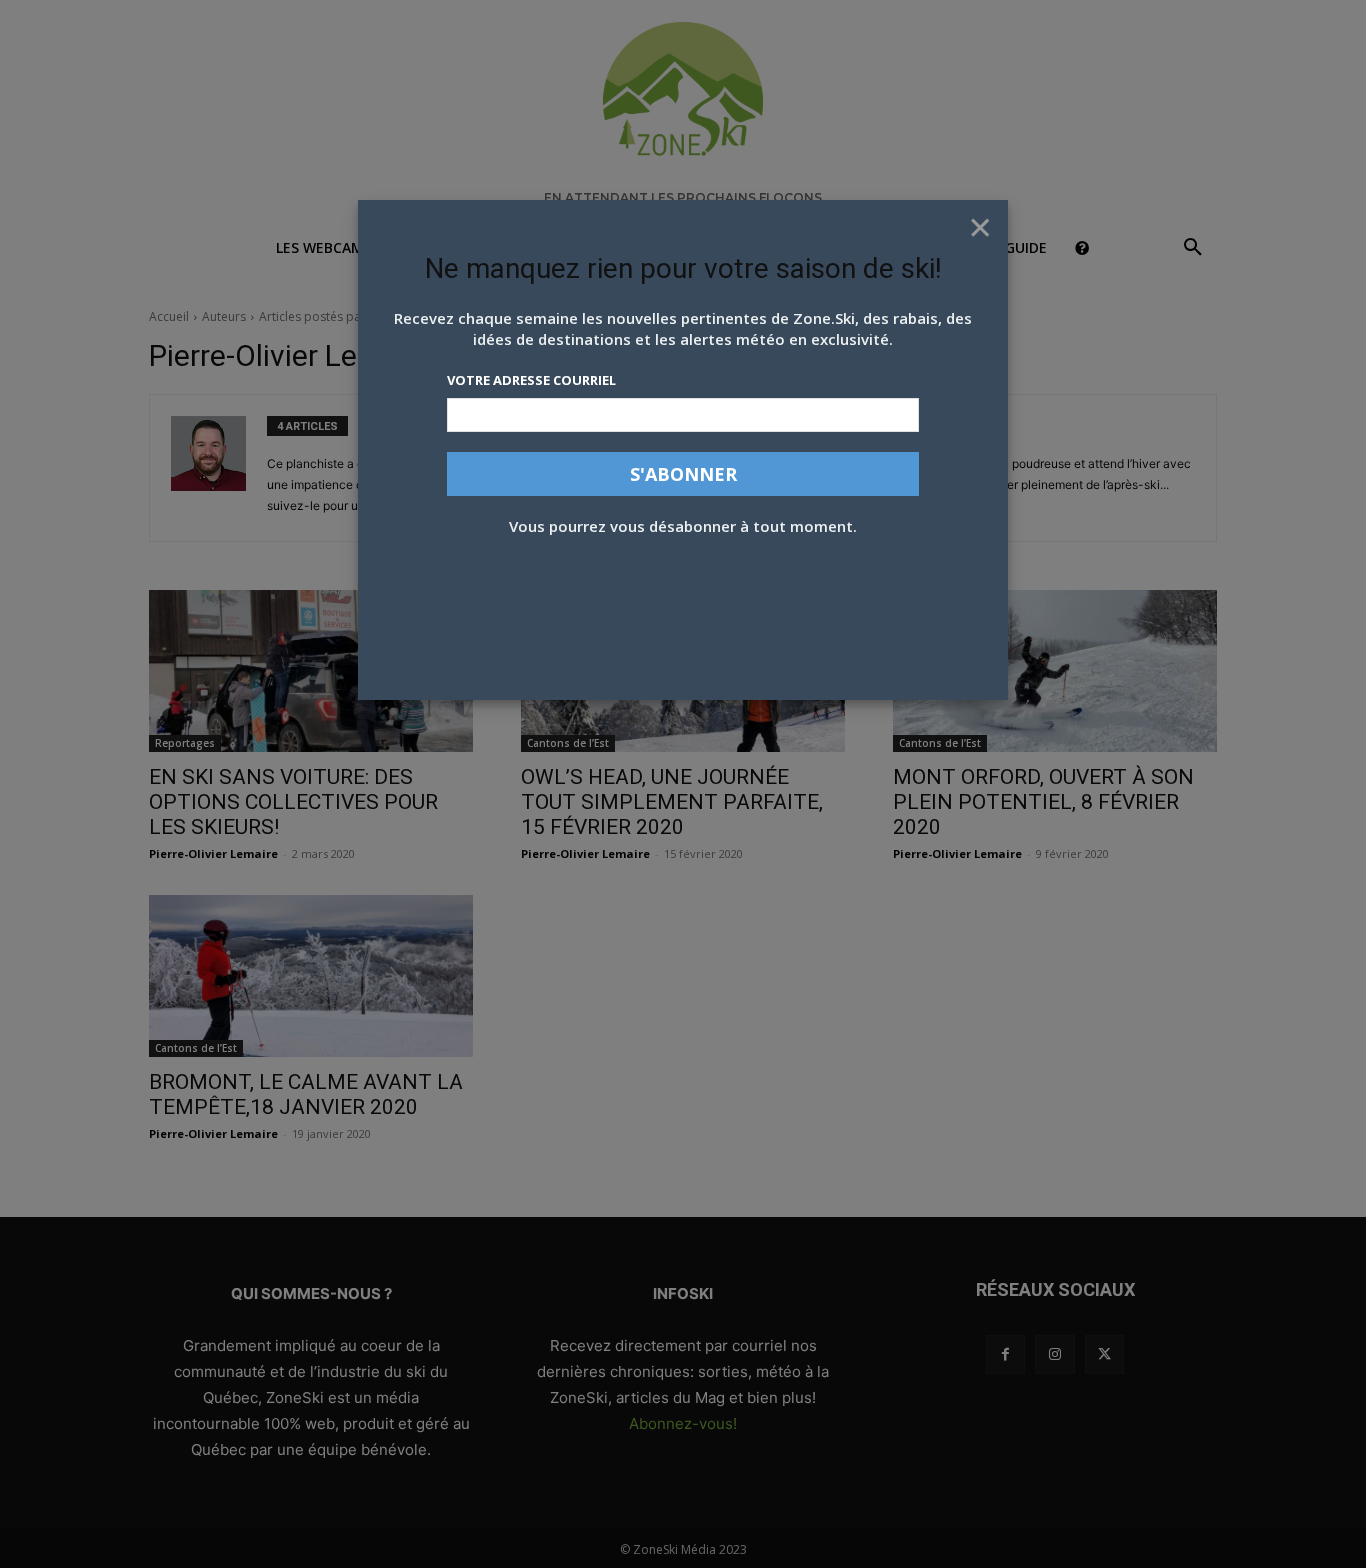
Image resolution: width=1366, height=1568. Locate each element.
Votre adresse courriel (531, 380)
